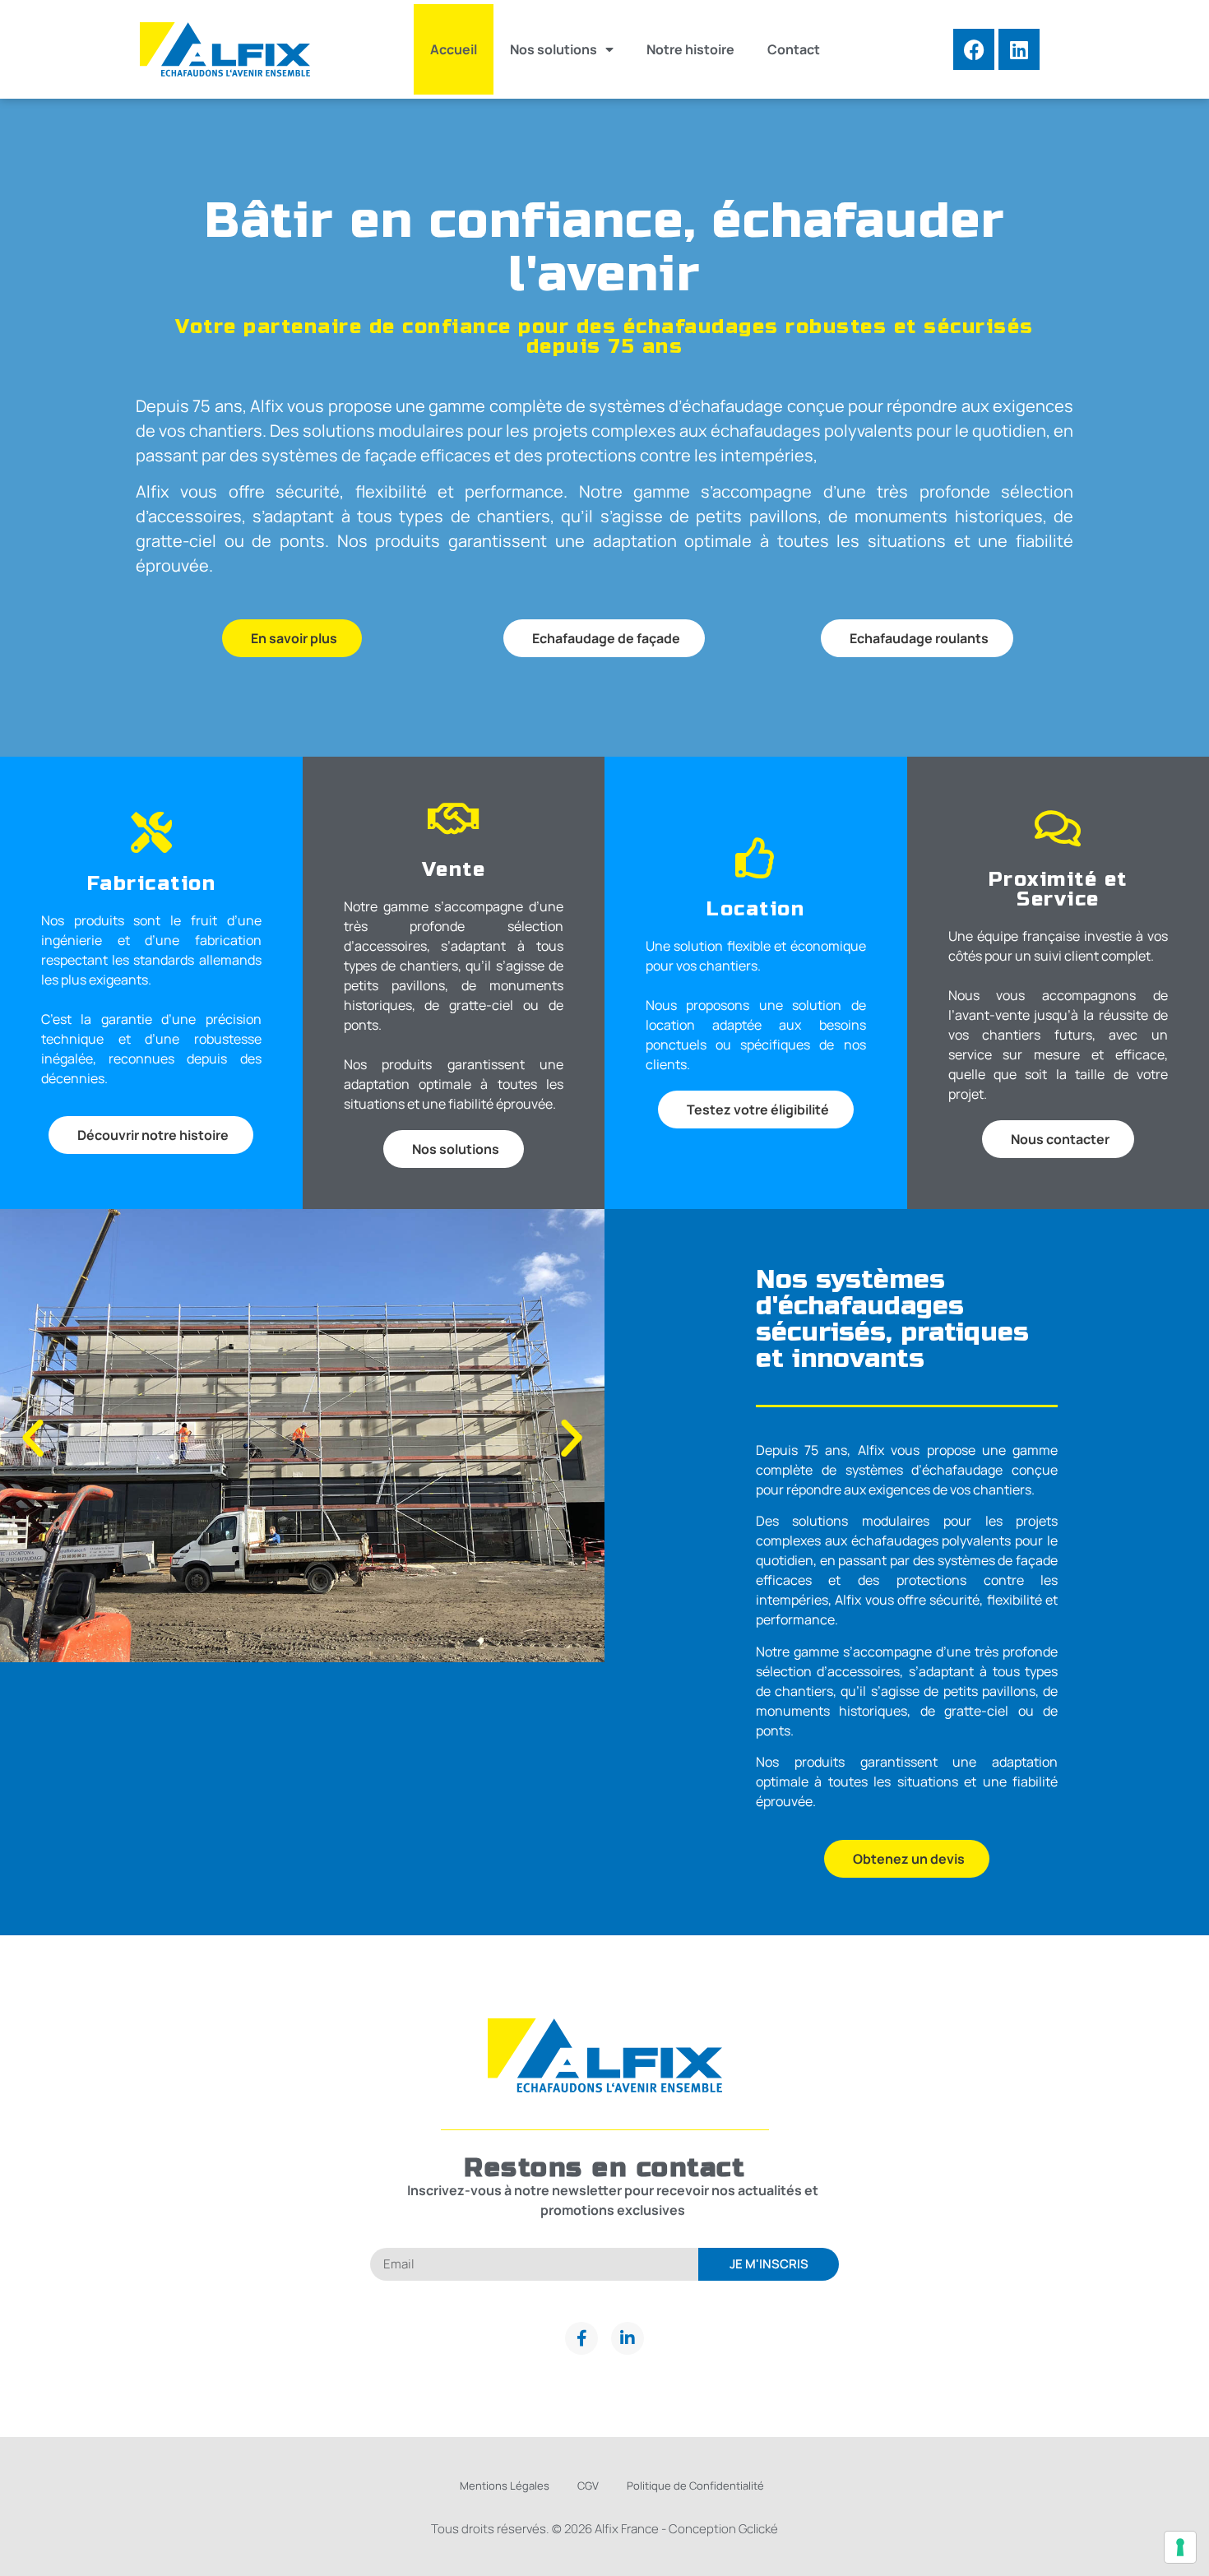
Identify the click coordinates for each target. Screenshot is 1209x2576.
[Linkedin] (1019, 49)
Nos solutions (554, 49)
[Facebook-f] (581, 2338)
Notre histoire (690, 49)
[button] (33, 1439)
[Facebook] (974, 49)
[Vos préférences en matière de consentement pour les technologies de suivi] (1180, 2547)
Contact (794, 49)
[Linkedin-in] (628, 2338)
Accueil (454, 49)
